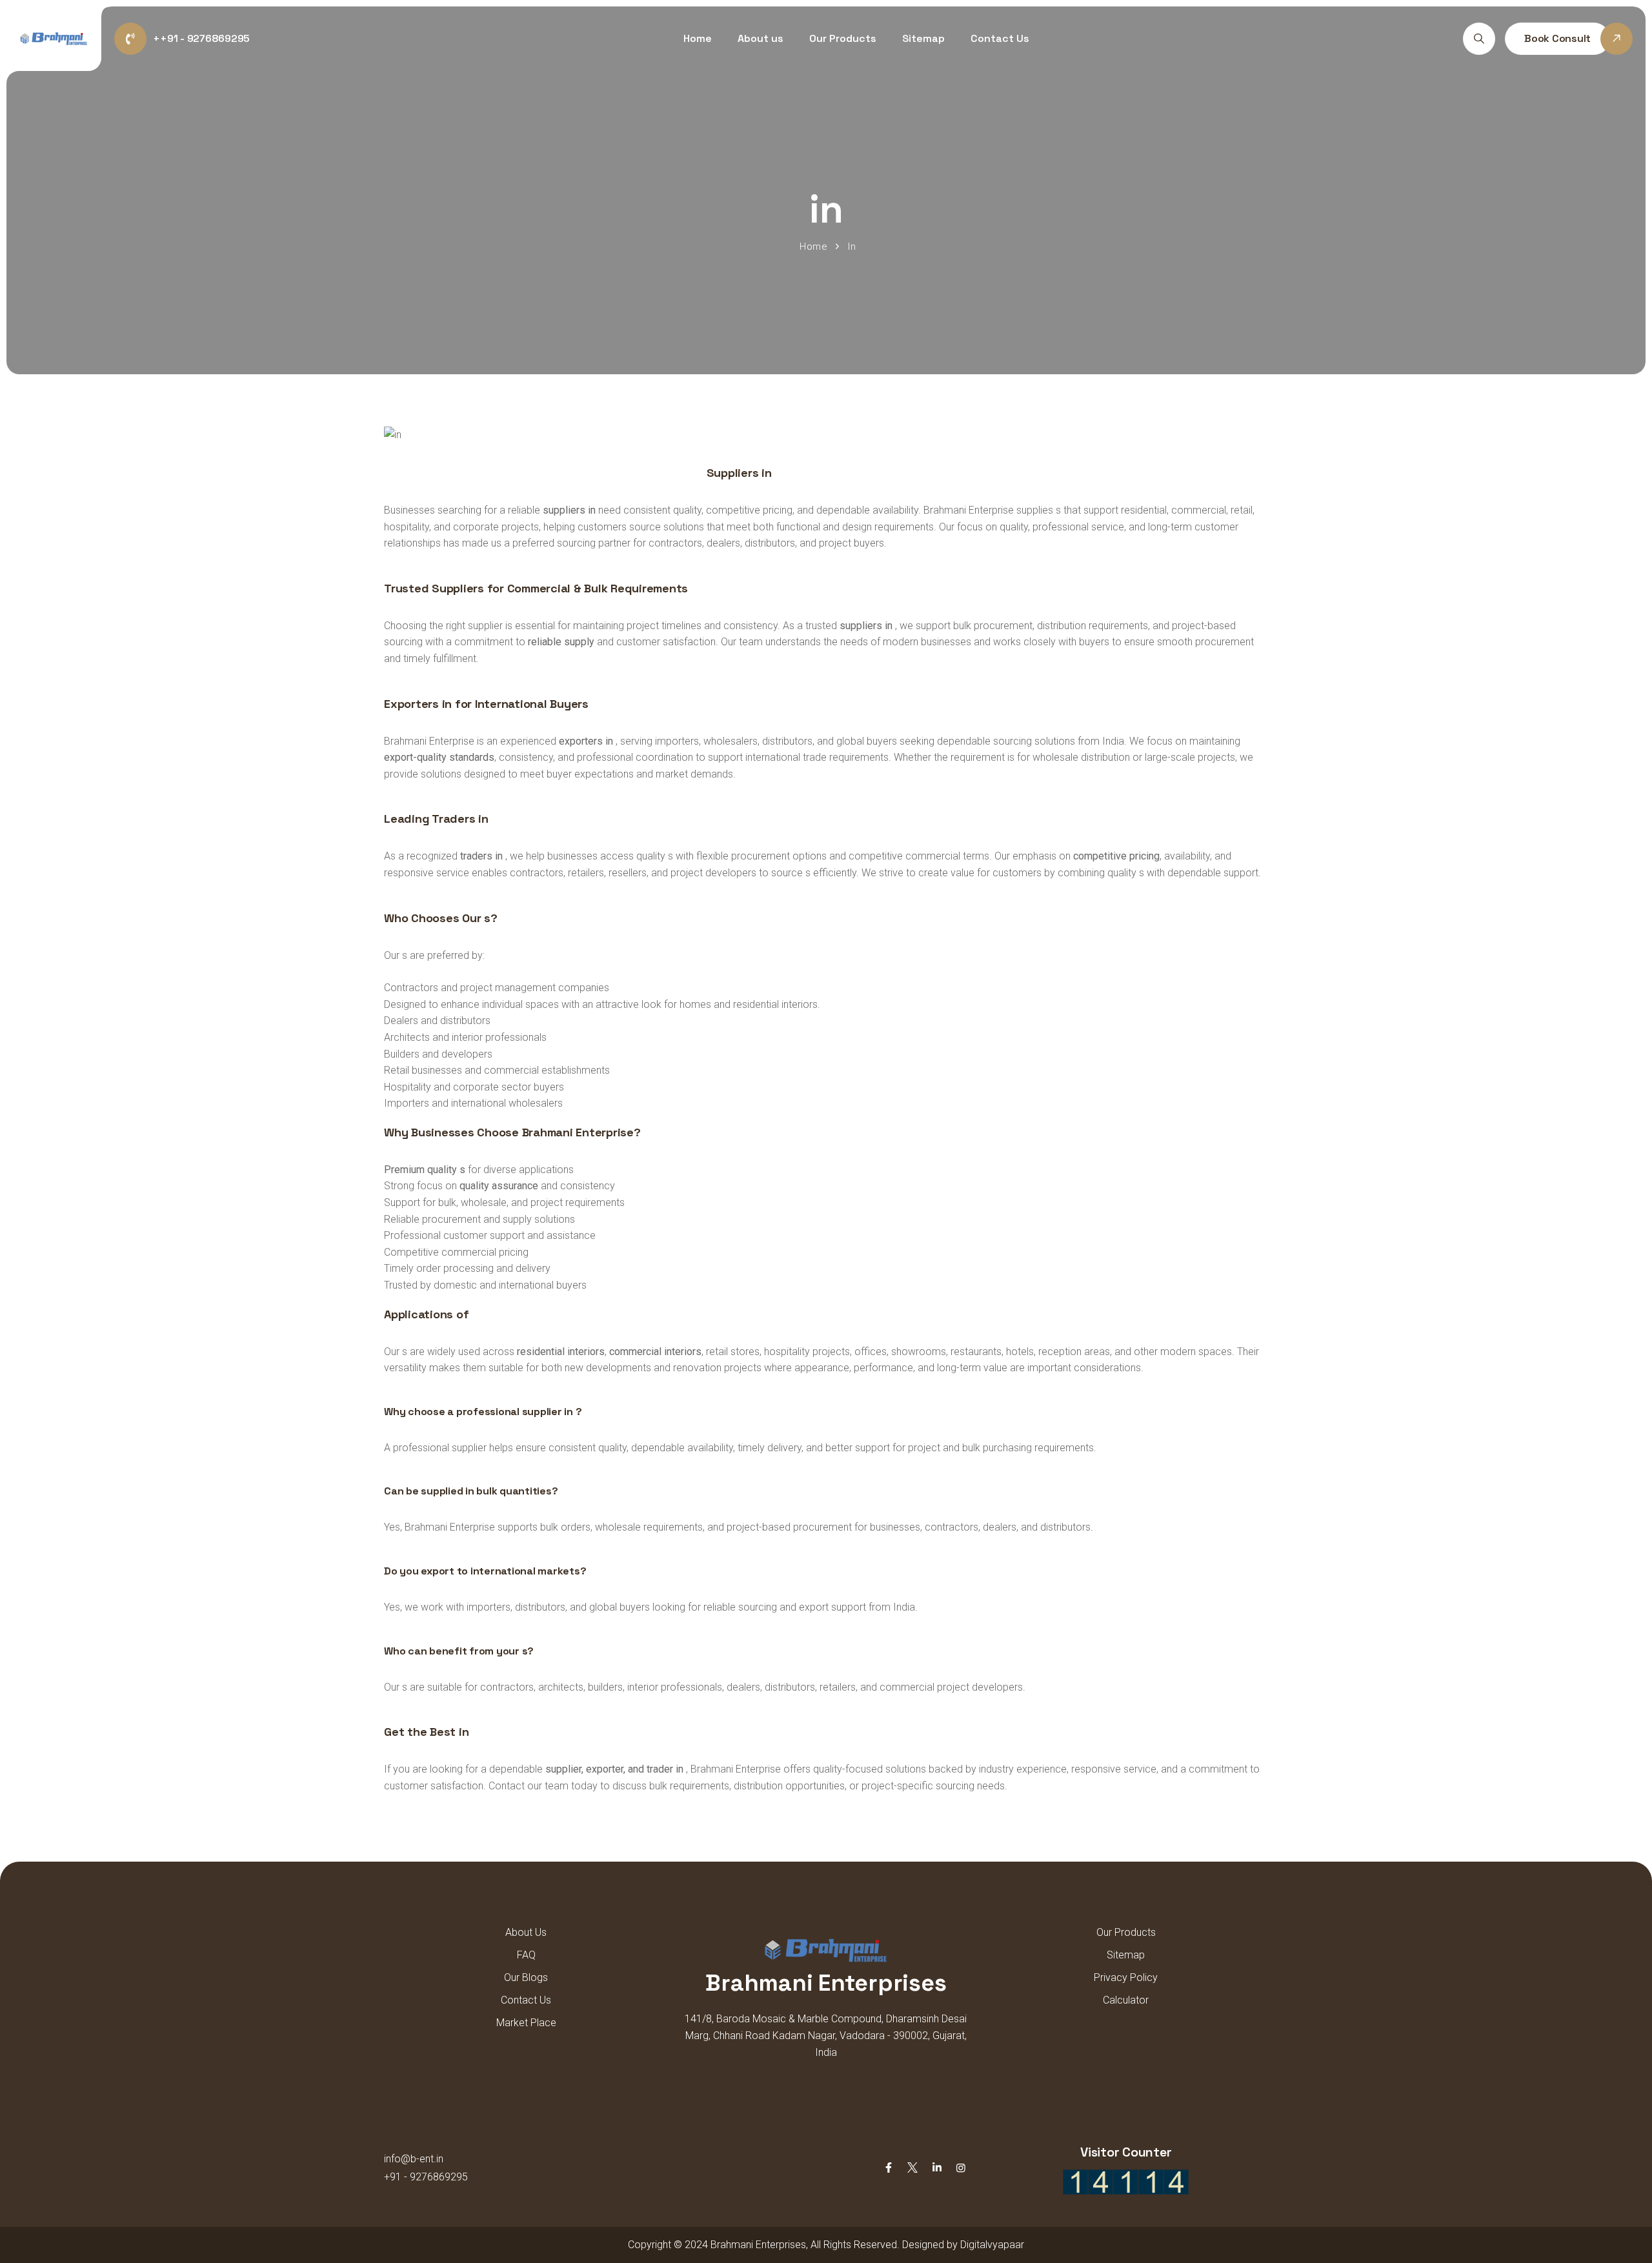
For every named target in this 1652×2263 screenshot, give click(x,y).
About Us (526, 1932)
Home (698, 38)
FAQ (526, 1955)
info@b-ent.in (414, 2159)
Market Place (526, 2023)
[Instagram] (961, 2168)
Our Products (843, 38)
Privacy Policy (1126, 1977)
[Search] (1479, 39)
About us (761, 38)
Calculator (1126, 2000)
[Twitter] (912, 2168)
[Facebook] (889, 2168)
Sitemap (923, 38)
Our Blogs (526, 1977)
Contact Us (1000, 38)
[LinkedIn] (937, 2168)
